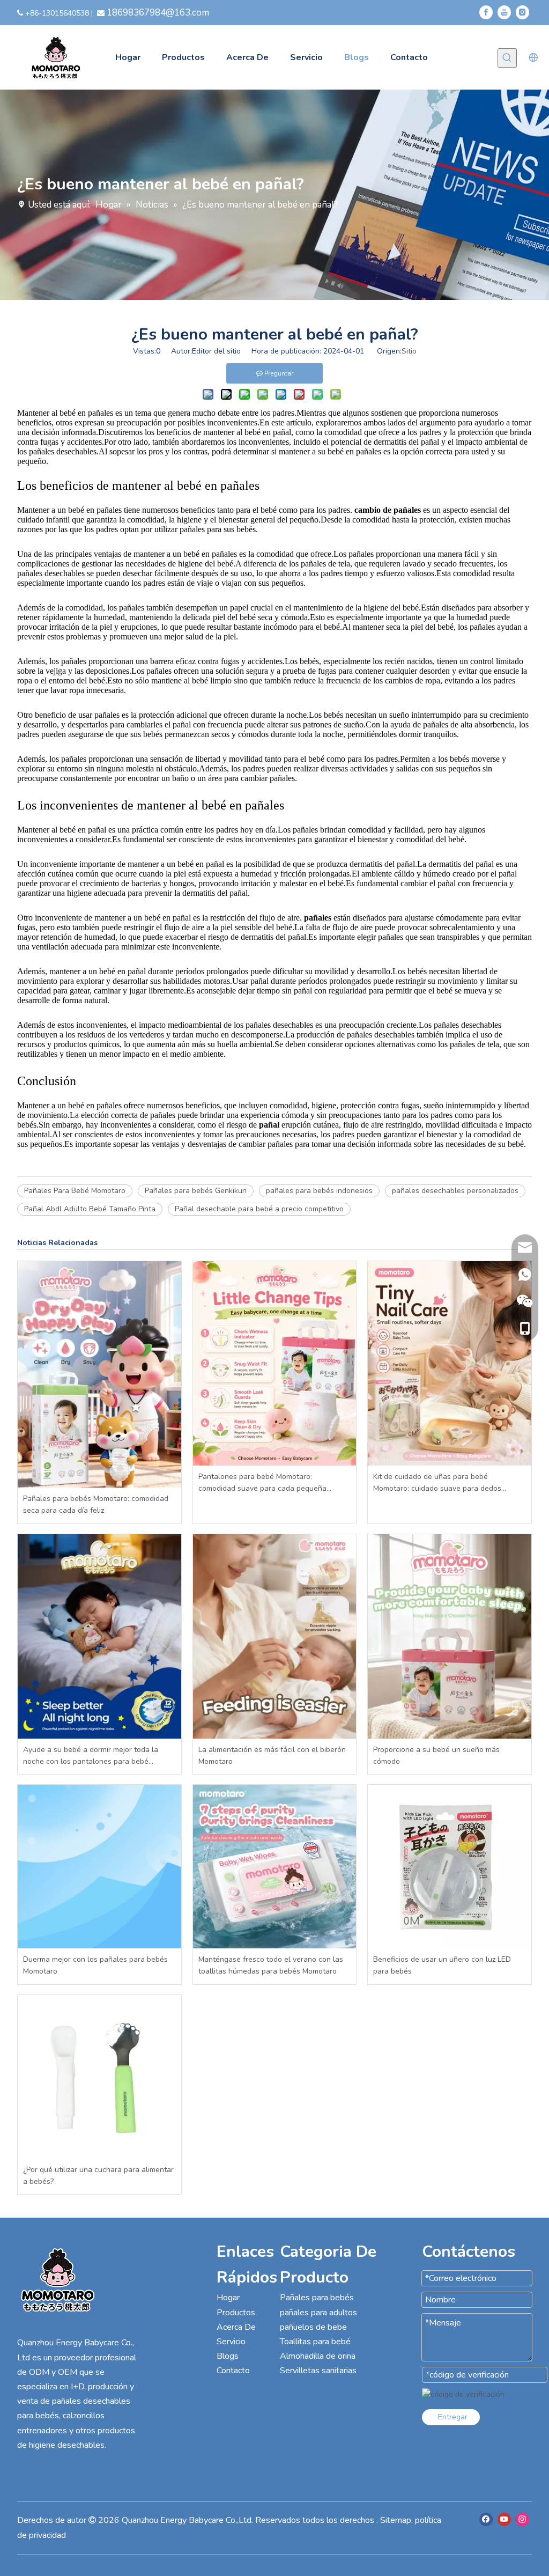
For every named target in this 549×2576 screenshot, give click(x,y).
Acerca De (236, 2327)
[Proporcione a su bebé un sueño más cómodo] (450, 1636)
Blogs (228, 2356)
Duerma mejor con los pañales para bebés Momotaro (95, 1965)
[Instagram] (522, 12)
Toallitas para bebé (315, 2342)
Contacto (233, 2371)
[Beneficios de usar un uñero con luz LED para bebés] (450, 1867)
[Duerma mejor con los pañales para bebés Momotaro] (99, 1867)
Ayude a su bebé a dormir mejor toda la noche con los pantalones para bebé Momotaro (91, 1756)
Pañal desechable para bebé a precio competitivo (259, 1209)
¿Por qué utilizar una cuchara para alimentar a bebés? (98, 2176)
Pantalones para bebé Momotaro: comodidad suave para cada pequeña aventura (262, 1483)
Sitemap (396, 2520)
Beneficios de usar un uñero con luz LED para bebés (442, 1965)
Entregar (453, 2417)
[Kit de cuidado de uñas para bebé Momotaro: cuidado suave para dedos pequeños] (450, 1363)
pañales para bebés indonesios (319, 1191)
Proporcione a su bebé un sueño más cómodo (436, 1756)
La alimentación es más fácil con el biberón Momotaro (272, 1756)
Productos (236, 2313)
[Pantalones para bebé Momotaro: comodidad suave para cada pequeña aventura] (275, 1363)
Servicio (231, 2342)
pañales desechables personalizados (455, 1191)
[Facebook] (486, 12)
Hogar (228, 2298)
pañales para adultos (318, 2313)
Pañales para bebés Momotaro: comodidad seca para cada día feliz (96, 1504)
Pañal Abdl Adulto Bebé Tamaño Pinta (90, 1209)
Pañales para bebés (317, 2298)
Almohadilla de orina (318, 2356)
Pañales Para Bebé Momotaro (75, 1191)
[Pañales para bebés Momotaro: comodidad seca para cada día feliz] (99, 1374)
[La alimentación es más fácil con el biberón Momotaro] (275, 1636)
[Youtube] (504, 12)
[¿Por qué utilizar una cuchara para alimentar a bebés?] (99, 2077)
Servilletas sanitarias (318, 2371)
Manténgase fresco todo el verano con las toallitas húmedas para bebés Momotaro (271, 1965)
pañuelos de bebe (313, 2327)
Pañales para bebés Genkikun (196, 1191)
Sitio (409, 351)
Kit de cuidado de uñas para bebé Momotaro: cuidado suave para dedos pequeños (437, 1483)
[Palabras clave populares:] (507, 58)
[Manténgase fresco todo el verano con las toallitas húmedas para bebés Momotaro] (275, 1867)
